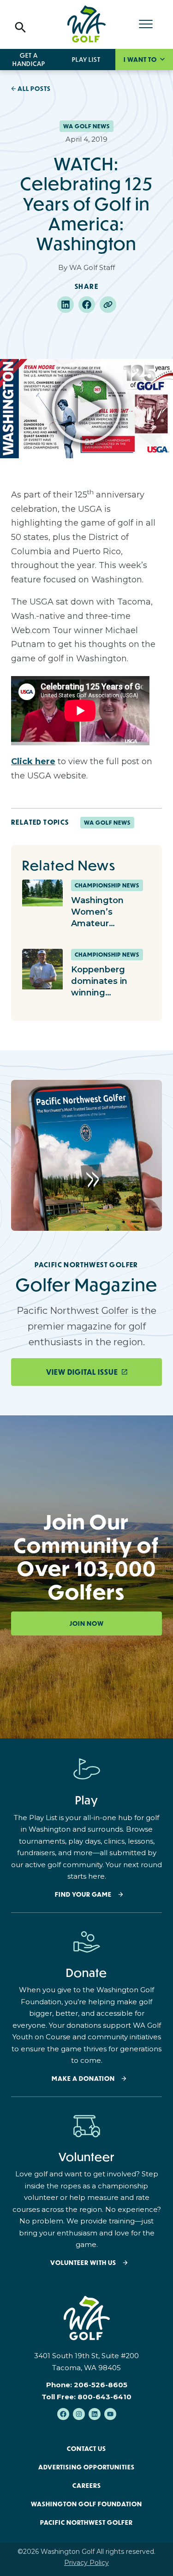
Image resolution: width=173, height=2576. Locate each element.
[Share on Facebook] (87, 305)
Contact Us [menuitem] (86, 2449)
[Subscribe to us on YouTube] (110, 2414)
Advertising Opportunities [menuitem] (86, 2467)
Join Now (87, 1623)
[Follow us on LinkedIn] (95, 2414)
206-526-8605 (101, 2385)
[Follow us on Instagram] (79, 2414)
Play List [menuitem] (86, 60)
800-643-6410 (104, 2397)
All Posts (34, 89)
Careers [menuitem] (87, 2486)
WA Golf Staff (92, 267)
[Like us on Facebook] (63, 2414)
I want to (141, 60)
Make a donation (83, 2079)
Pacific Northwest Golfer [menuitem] (86, 2522)
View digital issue (82, 1372)
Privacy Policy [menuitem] (86, 2563)
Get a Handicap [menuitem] (29, 60)
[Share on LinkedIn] (66, 305)
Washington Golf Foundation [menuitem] (86, 2504)
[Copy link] (108, 305)
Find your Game (83, 1895)
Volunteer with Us (83, 2263)
